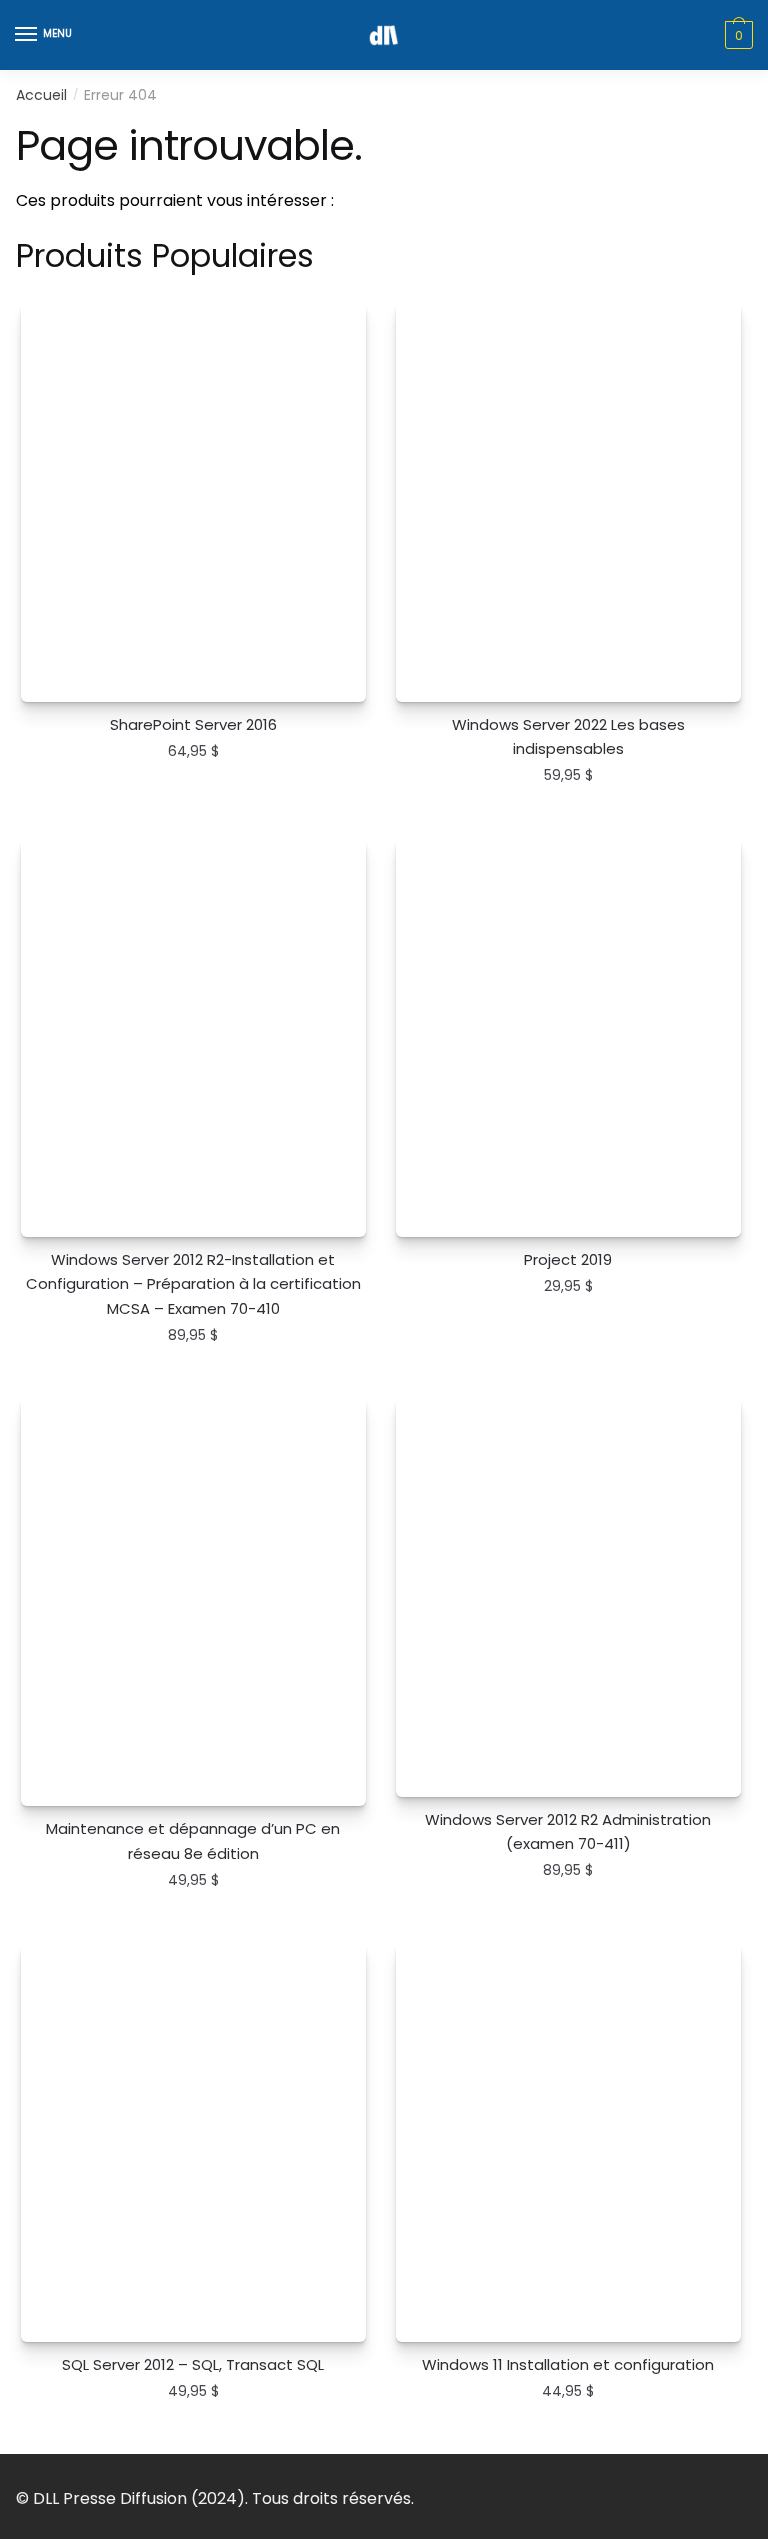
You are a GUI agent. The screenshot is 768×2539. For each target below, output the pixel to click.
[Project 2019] (568, 1037)
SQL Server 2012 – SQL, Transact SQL (193, 2364)
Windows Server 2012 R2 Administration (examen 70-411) (568, 1831)
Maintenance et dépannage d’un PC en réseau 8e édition (193, 1840)
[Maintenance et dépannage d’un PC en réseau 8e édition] (193, 1601)
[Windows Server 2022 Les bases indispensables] (568, 501)
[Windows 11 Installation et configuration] (568, 2142)
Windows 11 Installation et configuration (568, 2364)
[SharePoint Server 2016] (193, 501)
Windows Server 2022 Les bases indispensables (568, 736)
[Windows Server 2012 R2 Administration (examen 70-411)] (568, 1596)
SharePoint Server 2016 (193, 724)
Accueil (41, 95)
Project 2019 (568, 1259)
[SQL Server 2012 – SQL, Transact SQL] (193, 2142)
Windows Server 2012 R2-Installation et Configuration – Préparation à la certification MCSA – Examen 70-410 (193, 1284)
